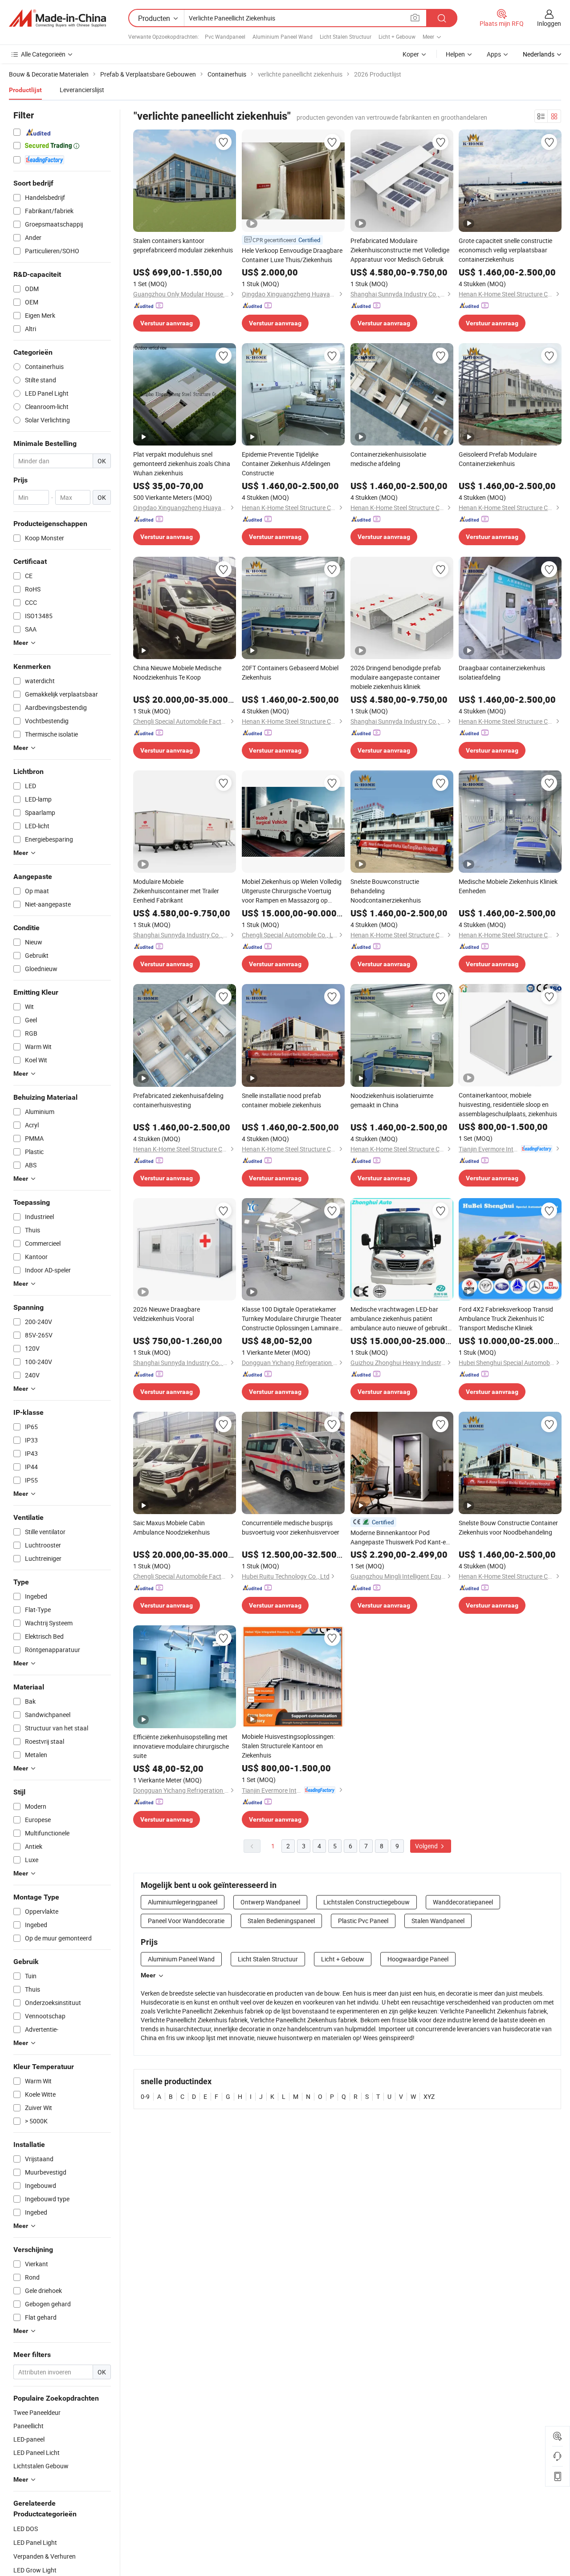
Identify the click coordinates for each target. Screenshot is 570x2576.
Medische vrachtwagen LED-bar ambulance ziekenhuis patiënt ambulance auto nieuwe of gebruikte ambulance (401, 1319)
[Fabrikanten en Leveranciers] (57, 18)
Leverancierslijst (82, 90)
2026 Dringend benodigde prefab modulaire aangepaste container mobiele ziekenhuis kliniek (396, 677)
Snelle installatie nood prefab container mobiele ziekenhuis (281, 1100)
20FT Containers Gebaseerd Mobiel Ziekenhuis (290, 672)
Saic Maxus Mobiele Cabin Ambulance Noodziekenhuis (171, 1527)
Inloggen (549, 23)
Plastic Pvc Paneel (363, 1921)
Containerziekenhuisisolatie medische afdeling (388, 459)
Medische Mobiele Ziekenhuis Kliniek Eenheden (508, 886)
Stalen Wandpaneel (438, 1921)
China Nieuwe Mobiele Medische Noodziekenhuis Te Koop (177, 672)
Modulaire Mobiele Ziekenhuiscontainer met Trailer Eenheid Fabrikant (176, 891)
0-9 (145, 2096)
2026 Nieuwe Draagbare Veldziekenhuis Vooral (167, 1314)
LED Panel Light (35, 2542)
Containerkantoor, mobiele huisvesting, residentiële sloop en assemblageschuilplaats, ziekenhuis (508, 1104)
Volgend (427, 1846)
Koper (411, 54)
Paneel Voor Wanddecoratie (186, 1921)
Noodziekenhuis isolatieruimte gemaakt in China (392, 1100)
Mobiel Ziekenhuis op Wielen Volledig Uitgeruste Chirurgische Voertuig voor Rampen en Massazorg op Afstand (292, 891)
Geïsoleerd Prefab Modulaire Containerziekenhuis (498, 459)
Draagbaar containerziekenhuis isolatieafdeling (502, 672)
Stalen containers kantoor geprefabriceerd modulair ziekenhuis (183, 245)
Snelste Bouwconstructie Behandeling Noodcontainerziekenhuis (386, 891)
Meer (148, 1975)
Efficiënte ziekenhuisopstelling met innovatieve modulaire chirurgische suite (181, 1746)
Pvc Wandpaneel (225, 36)
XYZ (429, 2096)
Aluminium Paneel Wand (283, 36)
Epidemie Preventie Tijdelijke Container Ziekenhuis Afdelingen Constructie (286, 464)
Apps (494, 54)
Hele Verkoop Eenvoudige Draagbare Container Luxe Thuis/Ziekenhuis (292, 255)
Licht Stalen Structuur (346, 36)
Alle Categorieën (43, 54)
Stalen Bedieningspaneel (281, 1921)
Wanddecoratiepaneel (463, 1902)
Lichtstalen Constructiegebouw (366, 1902)
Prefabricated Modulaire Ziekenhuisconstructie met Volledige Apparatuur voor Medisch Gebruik (400, 250)
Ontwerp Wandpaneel (270, 1902)
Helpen (455, 54)
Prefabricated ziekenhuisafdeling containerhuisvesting (178, 1100)
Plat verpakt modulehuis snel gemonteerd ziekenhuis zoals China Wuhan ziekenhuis (182, 464)
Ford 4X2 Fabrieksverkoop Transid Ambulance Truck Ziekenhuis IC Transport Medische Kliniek (506, 1318)
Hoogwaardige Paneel (418, 1959)
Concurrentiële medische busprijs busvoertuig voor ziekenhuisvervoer (291, 1527)
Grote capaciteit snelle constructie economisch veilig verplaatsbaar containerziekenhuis (505, 250)
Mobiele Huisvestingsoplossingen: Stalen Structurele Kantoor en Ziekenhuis (288, 1746)
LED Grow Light (35, 2570)
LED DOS (26, 2529)
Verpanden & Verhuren (45, 2556)
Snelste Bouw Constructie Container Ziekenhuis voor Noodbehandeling (508, 1527)
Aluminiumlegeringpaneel (183, 1902)
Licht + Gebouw (397, 36)
